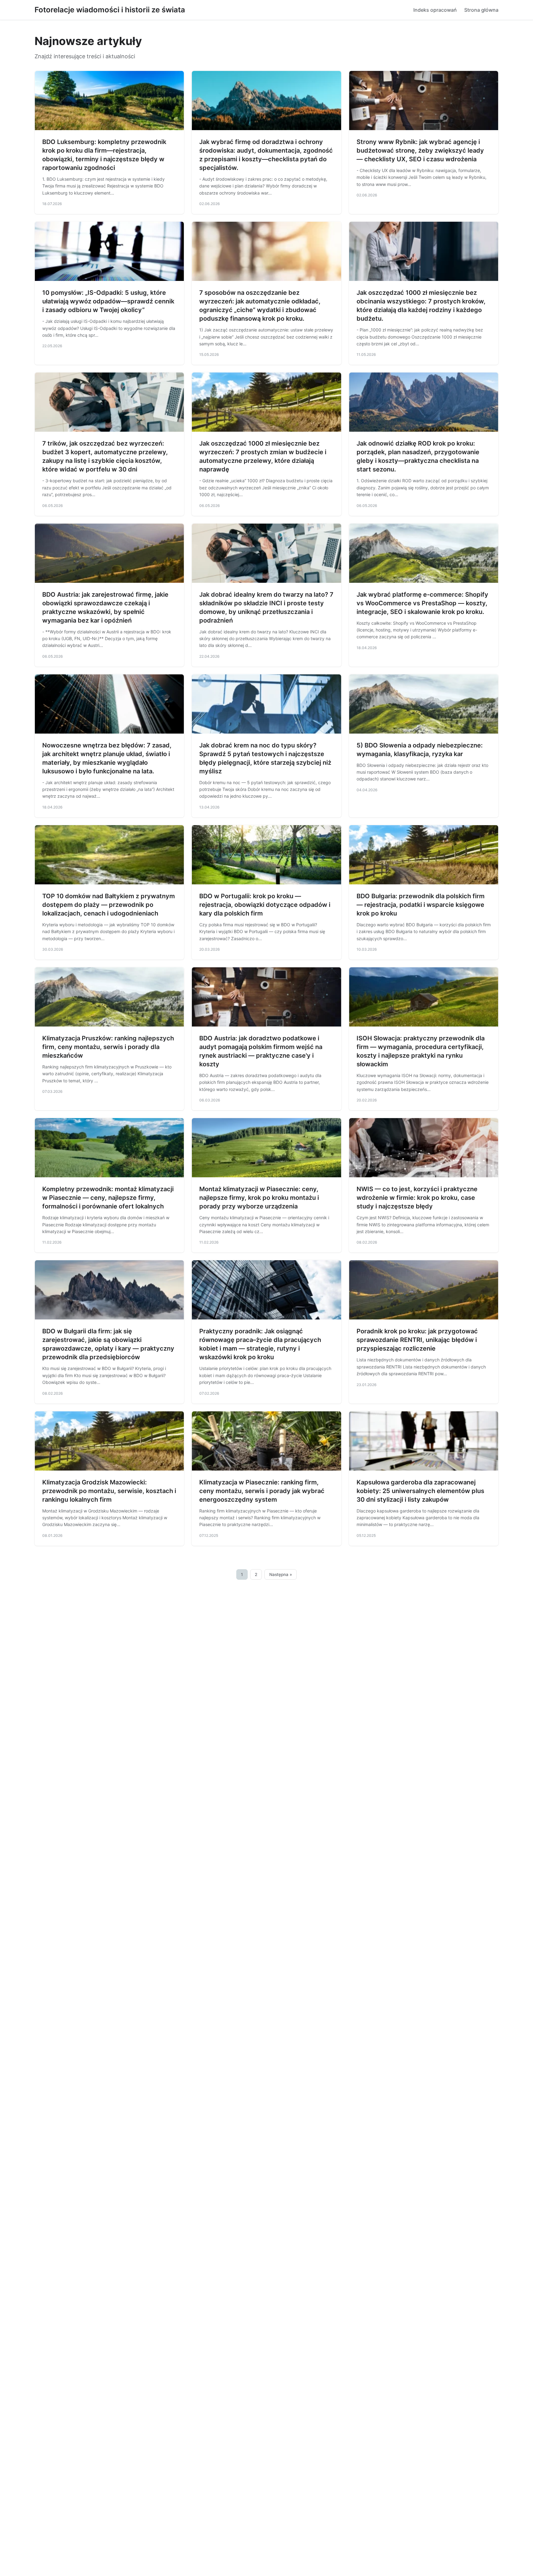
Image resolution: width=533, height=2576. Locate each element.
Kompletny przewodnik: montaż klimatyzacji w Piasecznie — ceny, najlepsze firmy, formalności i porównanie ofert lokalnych (108, 1198)
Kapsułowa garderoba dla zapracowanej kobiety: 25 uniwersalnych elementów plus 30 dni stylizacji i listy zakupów (420, 1491)
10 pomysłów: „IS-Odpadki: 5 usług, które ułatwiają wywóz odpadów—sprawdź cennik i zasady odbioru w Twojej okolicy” (108, 301)
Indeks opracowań (435, 10)
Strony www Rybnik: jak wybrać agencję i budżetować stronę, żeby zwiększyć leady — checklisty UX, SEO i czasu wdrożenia (420, 150)
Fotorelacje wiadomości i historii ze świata (110, 10)
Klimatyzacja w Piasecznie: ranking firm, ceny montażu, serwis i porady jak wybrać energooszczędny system (262, 1491)
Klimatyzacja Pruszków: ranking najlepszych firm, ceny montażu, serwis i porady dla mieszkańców (108, 1047)
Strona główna (481, 10)
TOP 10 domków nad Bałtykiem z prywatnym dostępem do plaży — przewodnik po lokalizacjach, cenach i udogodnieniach (109, 905)
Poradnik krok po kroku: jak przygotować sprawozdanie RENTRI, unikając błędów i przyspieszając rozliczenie (417, 1340)
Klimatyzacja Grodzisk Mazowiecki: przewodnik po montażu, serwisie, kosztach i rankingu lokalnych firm (109, 1491)
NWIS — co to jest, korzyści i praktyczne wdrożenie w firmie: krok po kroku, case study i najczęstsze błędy (417, 1198)
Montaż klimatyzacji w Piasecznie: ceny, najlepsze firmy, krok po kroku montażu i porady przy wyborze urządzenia (259, 1198)
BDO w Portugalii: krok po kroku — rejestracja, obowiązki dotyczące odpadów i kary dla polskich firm (265, 905)
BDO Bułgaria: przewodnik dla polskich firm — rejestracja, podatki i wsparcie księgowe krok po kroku (421, 905)
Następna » (281, 1574)
